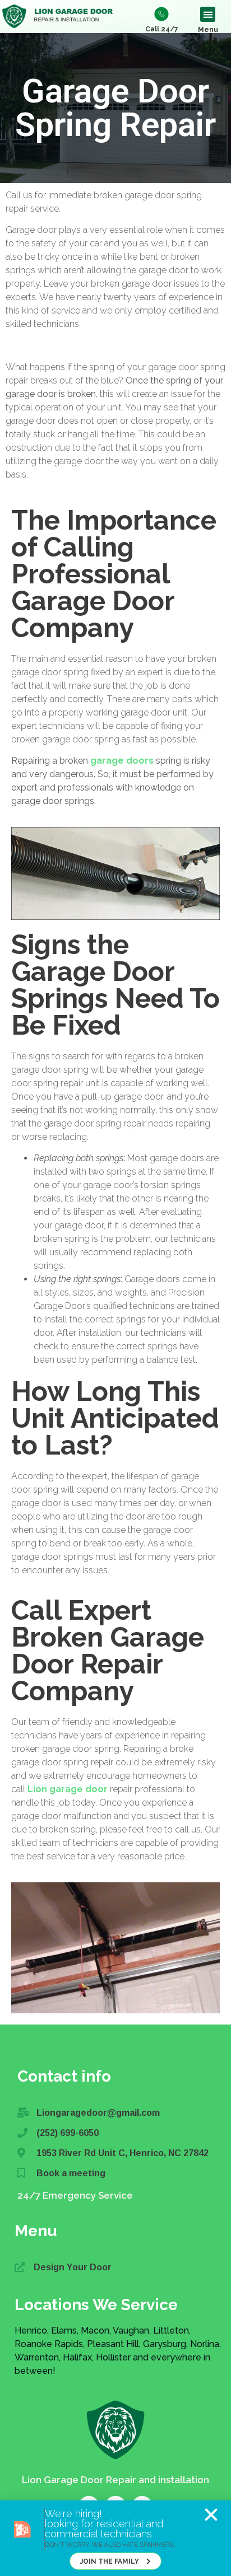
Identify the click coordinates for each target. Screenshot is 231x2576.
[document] (115, 1288)
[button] (211, 2515)
